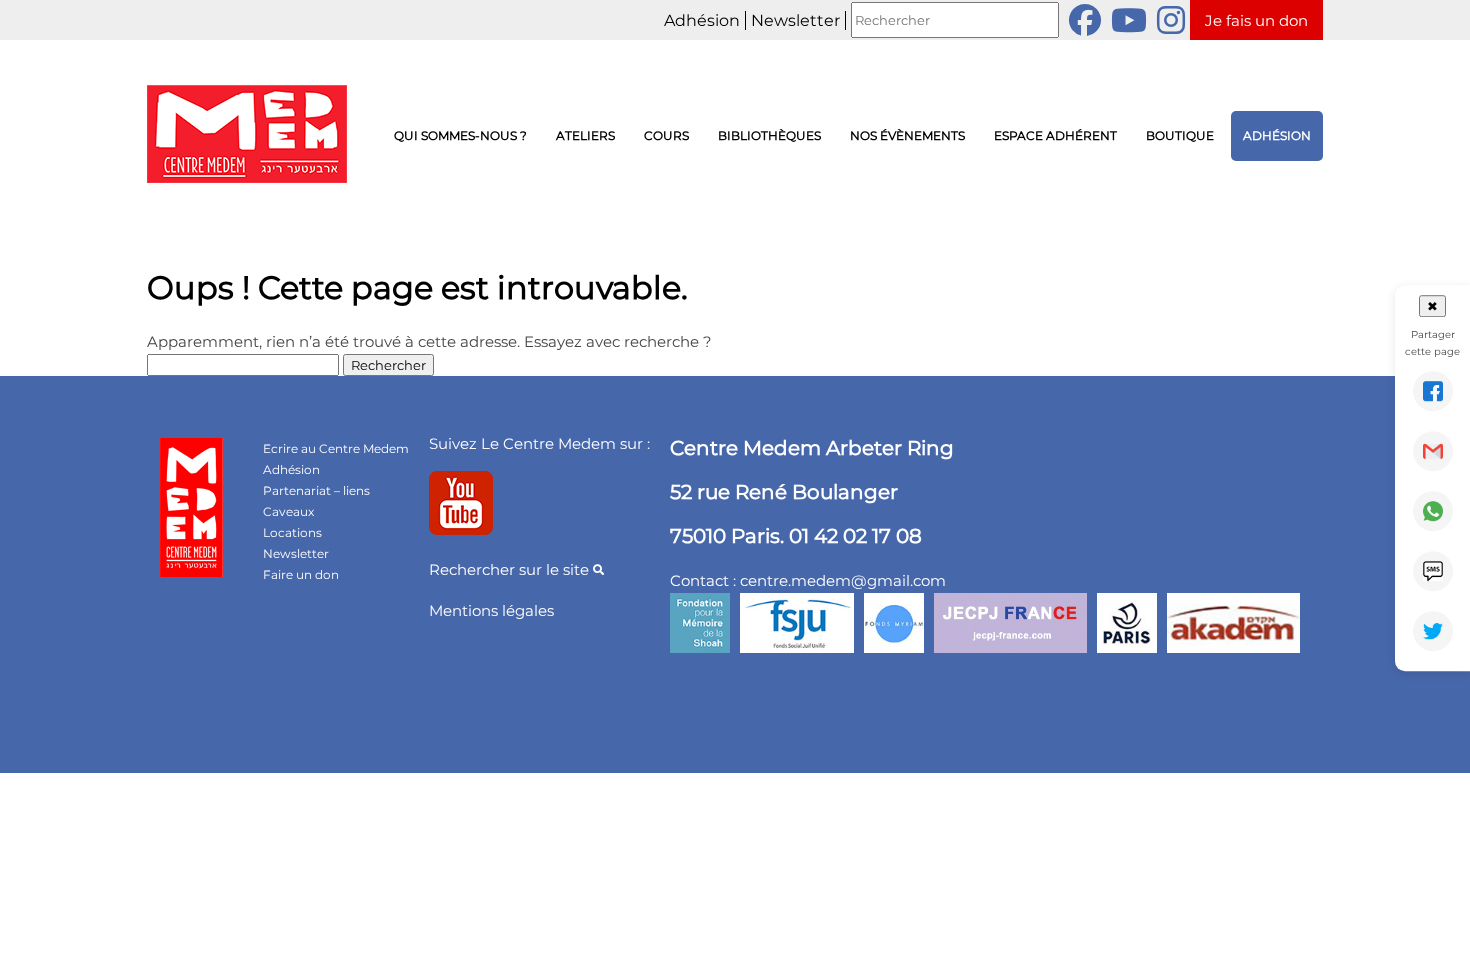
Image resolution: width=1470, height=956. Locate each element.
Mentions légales (491, 610)
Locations (292, 532)
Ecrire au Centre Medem (336, 448)
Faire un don (301, 574)
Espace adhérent (1055, 135)
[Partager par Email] (1433, 451)
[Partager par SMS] (1433, 571)
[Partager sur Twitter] (1433, 631)
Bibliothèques (769, 135)
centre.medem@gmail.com (843, 580)
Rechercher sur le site (511, 569)
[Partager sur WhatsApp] (1433, 511)
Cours (666, 135)
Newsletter (795, 20)
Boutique (1180, 135)
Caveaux (288, 511)
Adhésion (702, 20)
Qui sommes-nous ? (460, 135)
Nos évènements (907, 135)
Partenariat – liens (316, 490)
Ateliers (585, 135)
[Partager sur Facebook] (1433, 391)
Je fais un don (1256, 20)
